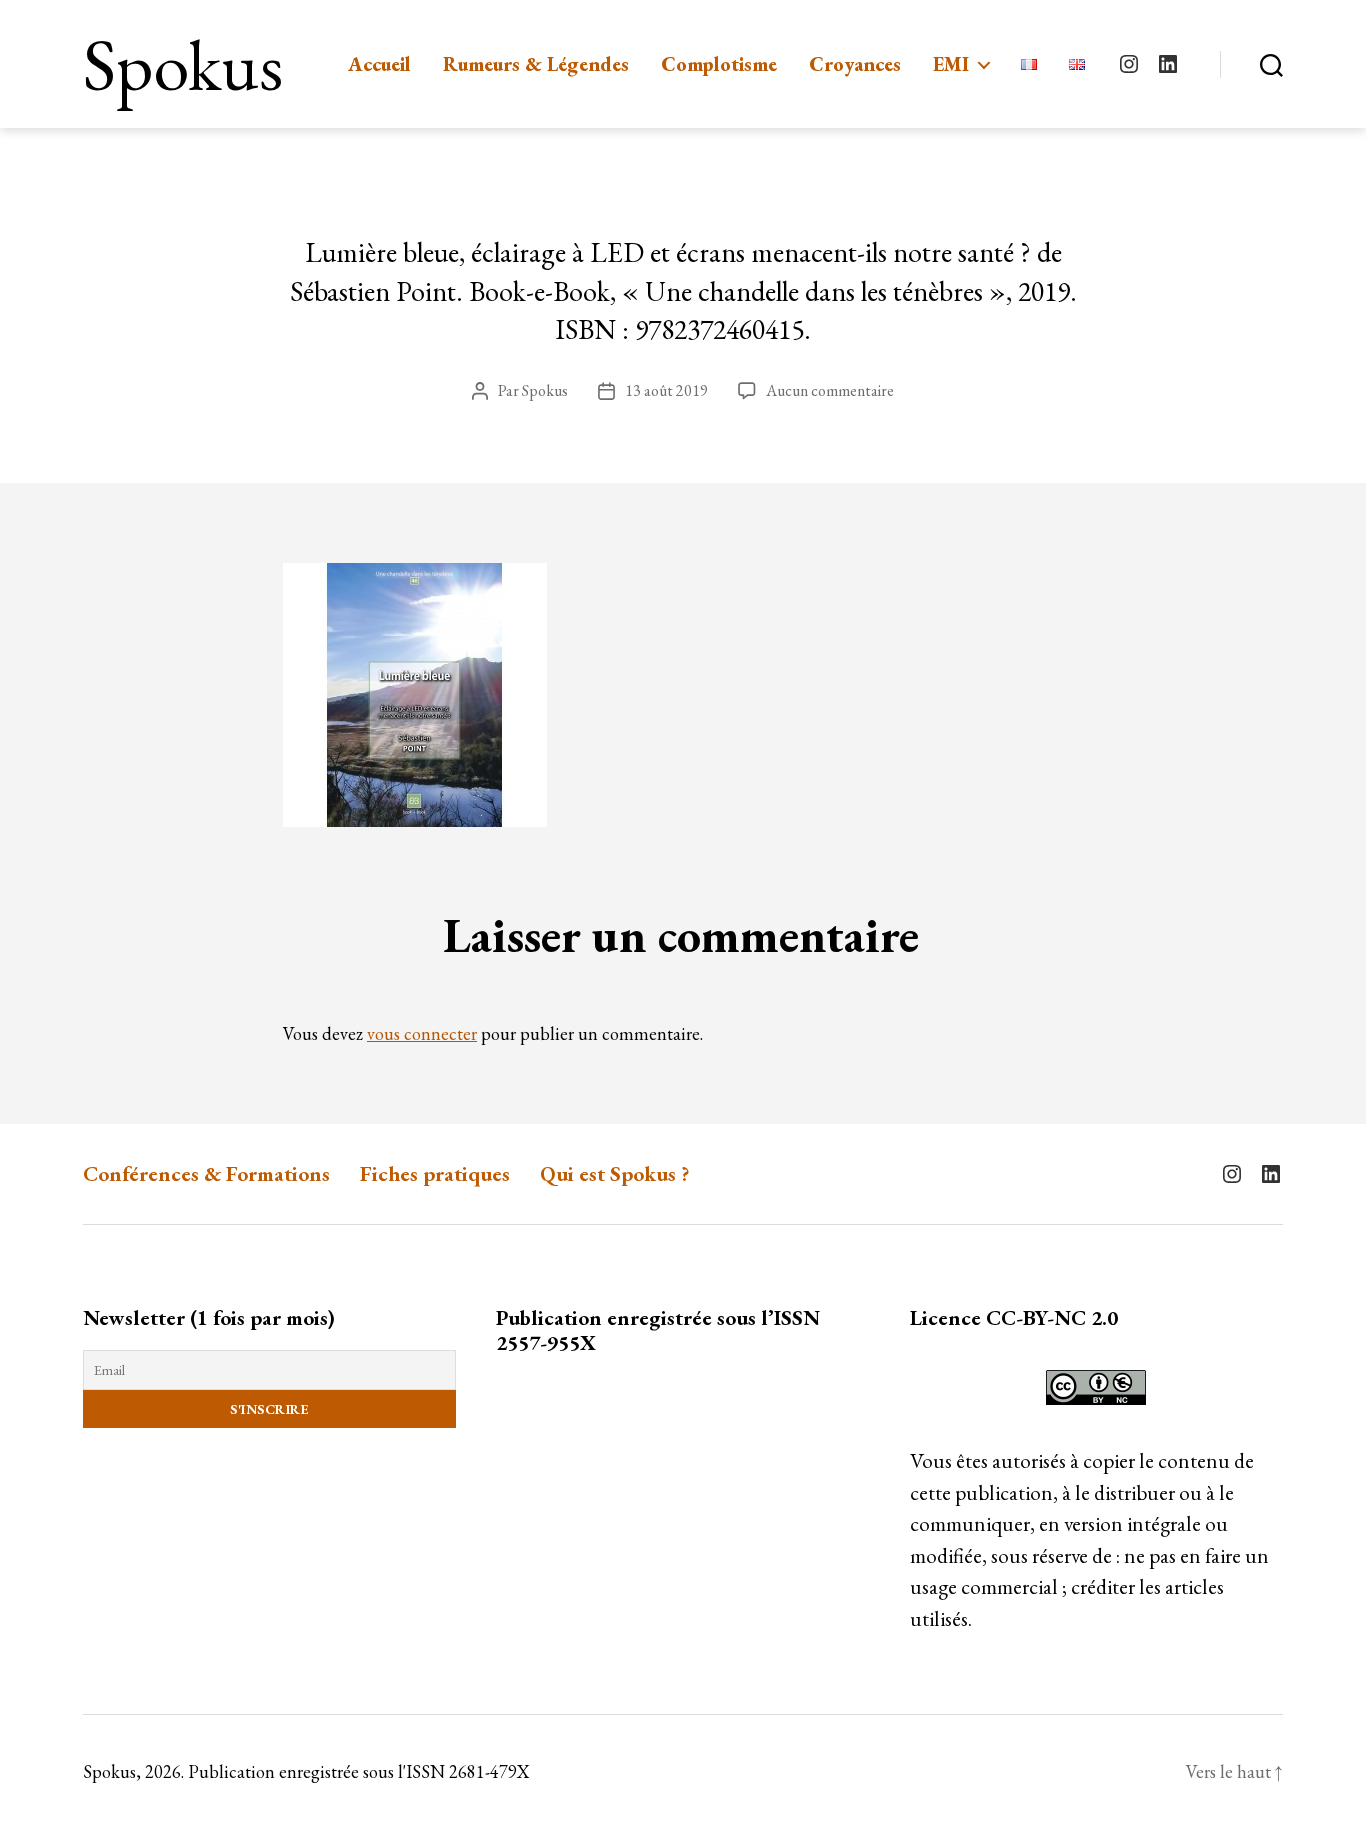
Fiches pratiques (435, 1173)
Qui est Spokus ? (615, 1173)
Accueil (379, 64)
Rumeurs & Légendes (536, 64)
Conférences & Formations (206, 1173)
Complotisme (719, 64)
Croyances (855, 64)
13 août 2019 (666, 390)
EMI (951, 64)
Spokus (183, 64)
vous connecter (422, 1033)
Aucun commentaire (830, 390)
